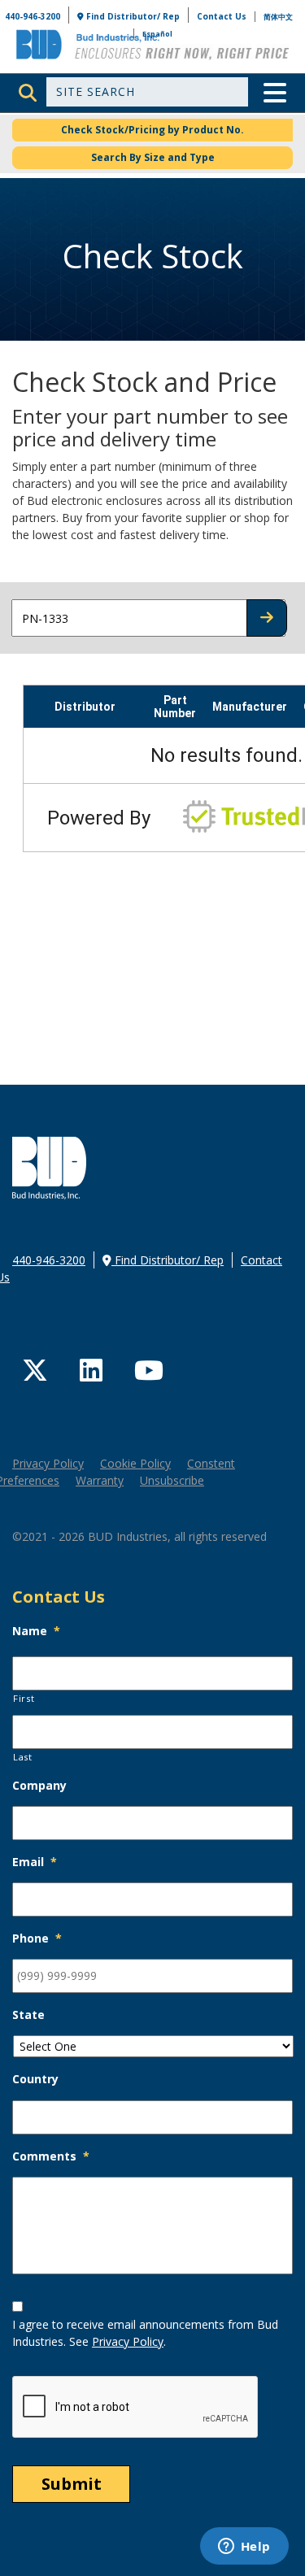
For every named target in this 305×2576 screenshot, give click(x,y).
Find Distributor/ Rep (132, 16)
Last (23, 1757)
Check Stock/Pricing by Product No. (152, 130)
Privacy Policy (48, 1463)
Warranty (100, 1480)
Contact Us (222, 16)
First (24, 1698)
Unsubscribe (172, 1480)
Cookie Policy (135, 1463)
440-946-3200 (33, 16)
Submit (72, 2484)
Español (157, 34)
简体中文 (278, 17)
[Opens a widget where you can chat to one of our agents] (244, 2548)
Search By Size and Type (153, 157)
